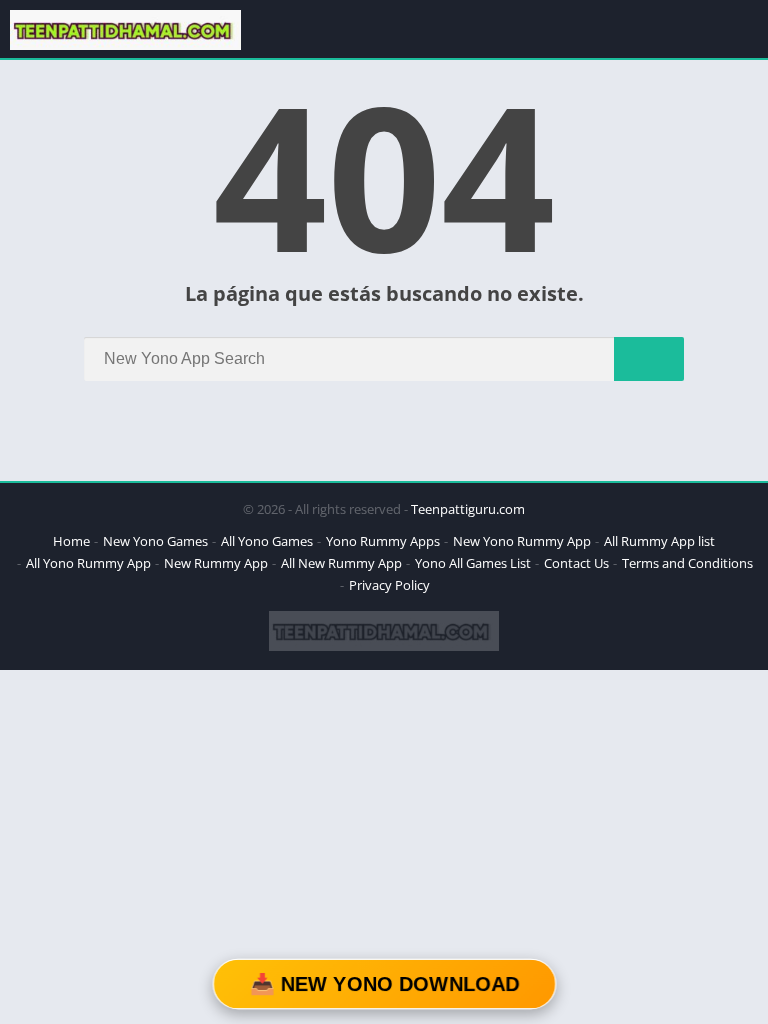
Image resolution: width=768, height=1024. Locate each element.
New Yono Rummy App (522, 541)
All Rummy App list (659, 541)
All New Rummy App (341, 563)
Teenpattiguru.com (468, 509)
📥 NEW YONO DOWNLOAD (384, 984)
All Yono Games (267, 541)
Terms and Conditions (687, 563)
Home (71, 541)
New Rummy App (216, 563)
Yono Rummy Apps (383, 541)
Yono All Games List (473, 563)
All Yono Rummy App (88, 563)
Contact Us (576, 563)
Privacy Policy (389, 585)
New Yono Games (155, 541)
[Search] (649, 359)
